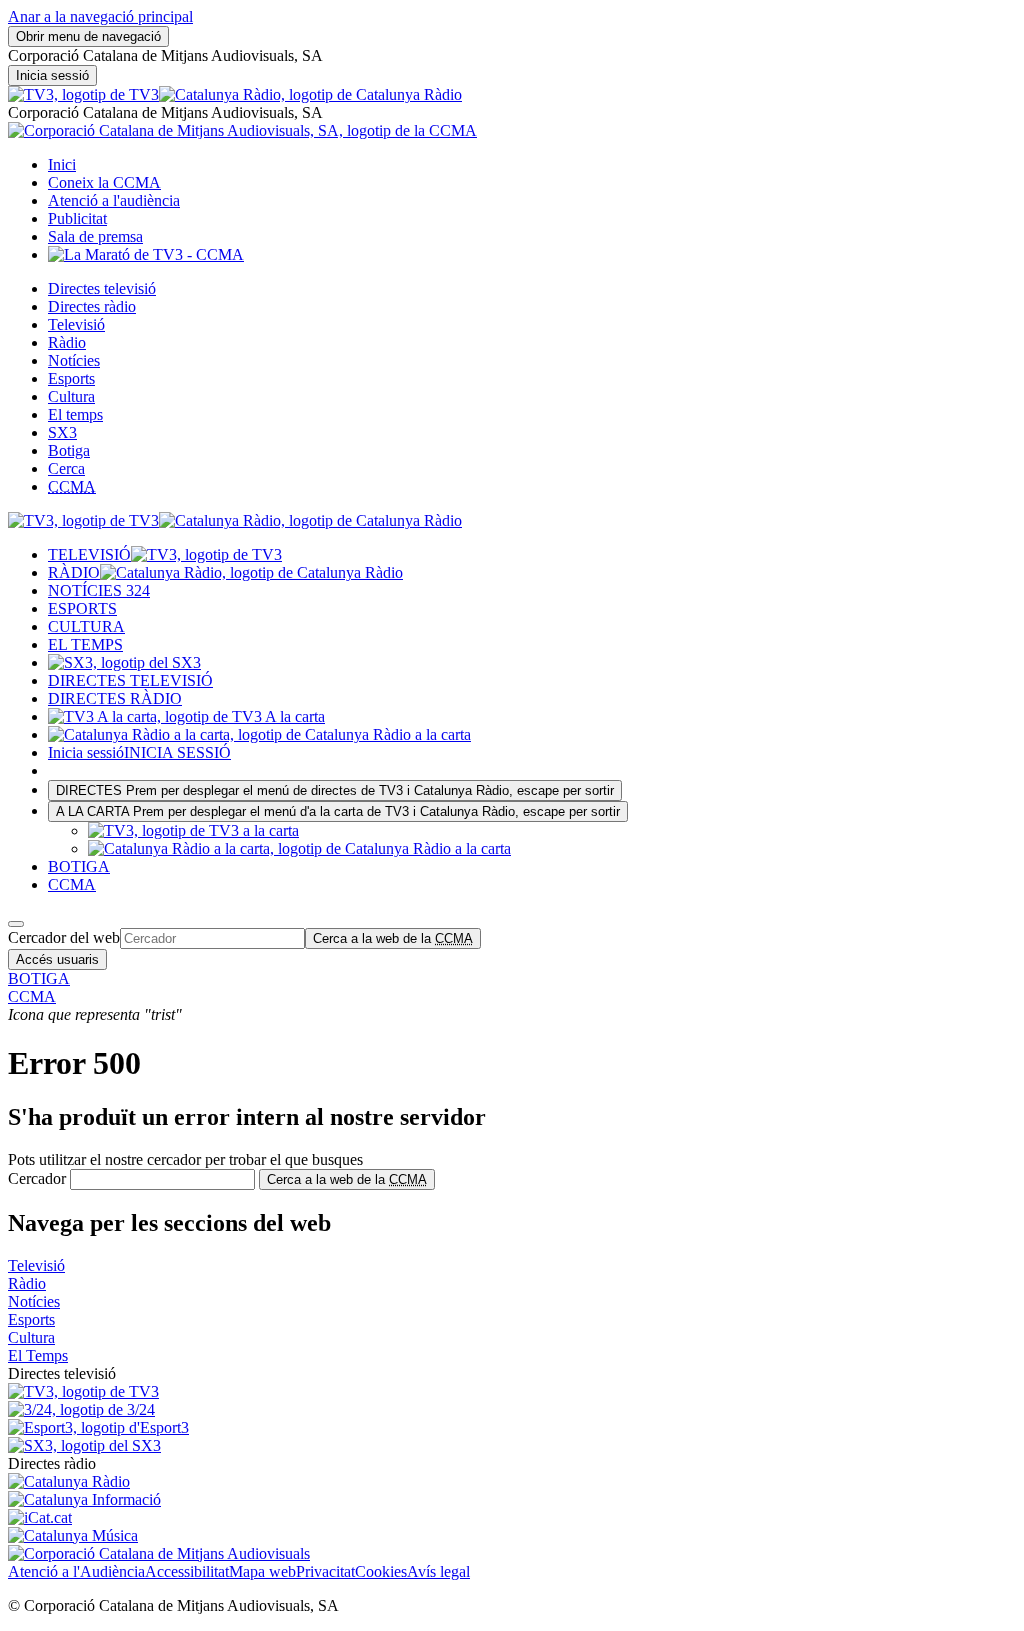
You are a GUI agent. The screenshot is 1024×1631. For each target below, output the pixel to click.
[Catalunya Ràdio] (310, 94)
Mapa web (262, 1571)
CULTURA (86, 626)
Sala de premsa (95, 236)
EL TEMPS (85, 644)
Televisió (76, 324)
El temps (75, 414)
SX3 (62, 432)
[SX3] (124, 662)
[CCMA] (242, 130)
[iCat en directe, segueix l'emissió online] (40, 1517)
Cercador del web (64, 937)
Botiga (69, 450)
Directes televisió (102, 288)
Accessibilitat (187, 1571)
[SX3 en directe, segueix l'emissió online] (84, 1445)
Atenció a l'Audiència (76, 1571)
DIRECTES (335, 790)
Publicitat (77, 218)
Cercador (37, 1178)
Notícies (74, 360)
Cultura (71, 396)
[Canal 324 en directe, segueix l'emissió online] (81, 1409)
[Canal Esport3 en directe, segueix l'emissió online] (98, 1427)
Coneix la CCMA (104, 182)
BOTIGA (79, 866)
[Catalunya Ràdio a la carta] (259, 734)
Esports (71, 378)
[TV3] (83, 94)
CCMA (72, 884)
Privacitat (325, 1571)
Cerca (66, 468)
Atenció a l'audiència (114, 200)
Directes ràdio (92, 306)
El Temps (38, 1355)
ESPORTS (82, 608)
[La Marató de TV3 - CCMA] (146, 254)
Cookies (381, 1571)
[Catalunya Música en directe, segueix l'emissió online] (73, 1535)
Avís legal (438, 1571)
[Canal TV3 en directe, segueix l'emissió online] (83, 1391)
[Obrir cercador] (16, 924)
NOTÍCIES (99, 590)
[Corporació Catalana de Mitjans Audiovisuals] (159, 1553)
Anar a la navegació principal (100, 16)
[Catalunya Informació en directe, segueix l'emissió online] (84, 1499)
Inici (62, 164)
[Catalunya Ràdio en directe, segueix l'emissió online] (69, 1481)
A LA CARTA (338, 811)
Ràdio (67, 342)
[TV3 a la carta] (186, 716)
